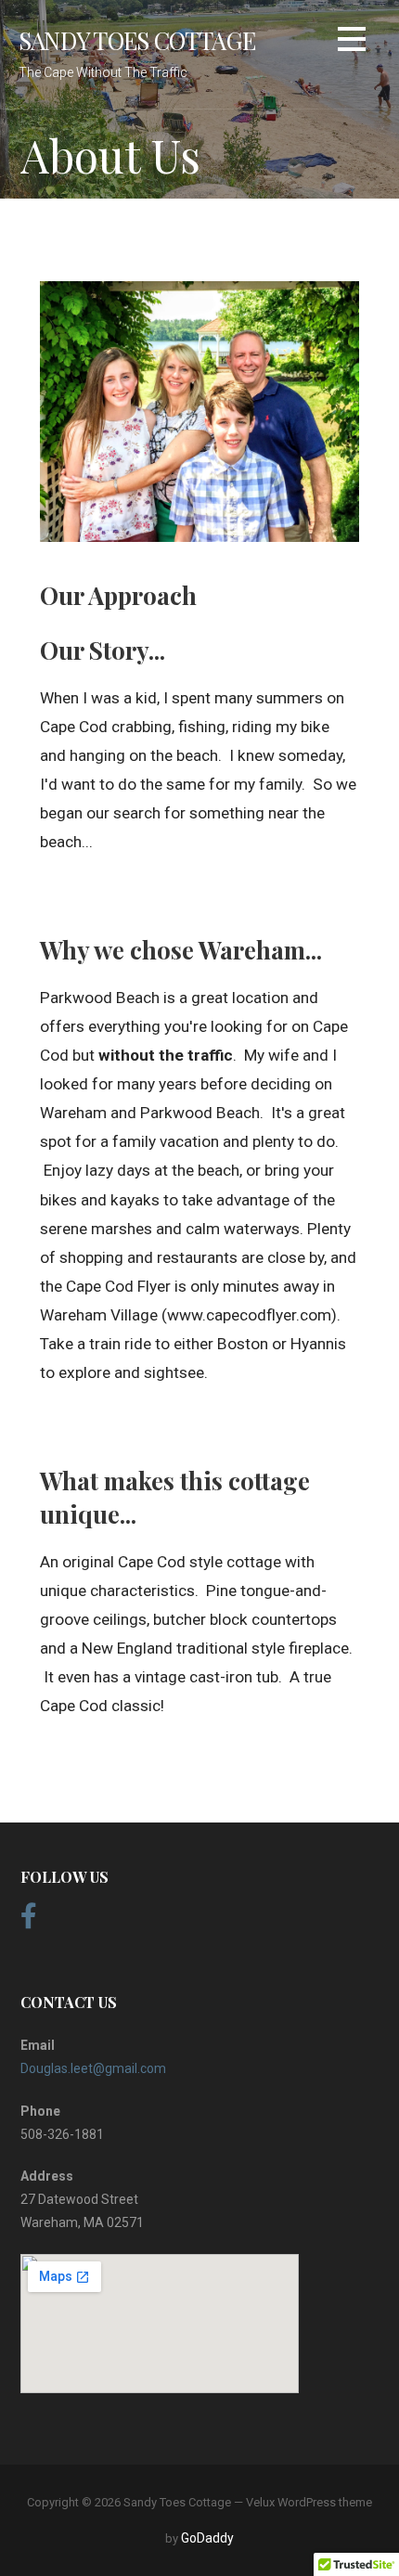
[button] (352, 42)
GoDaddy (207, 2538)
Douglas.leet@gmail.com (93, 2068)
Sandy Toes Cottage (137, 40)
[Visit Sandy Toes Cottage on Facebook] (29, 1921)
